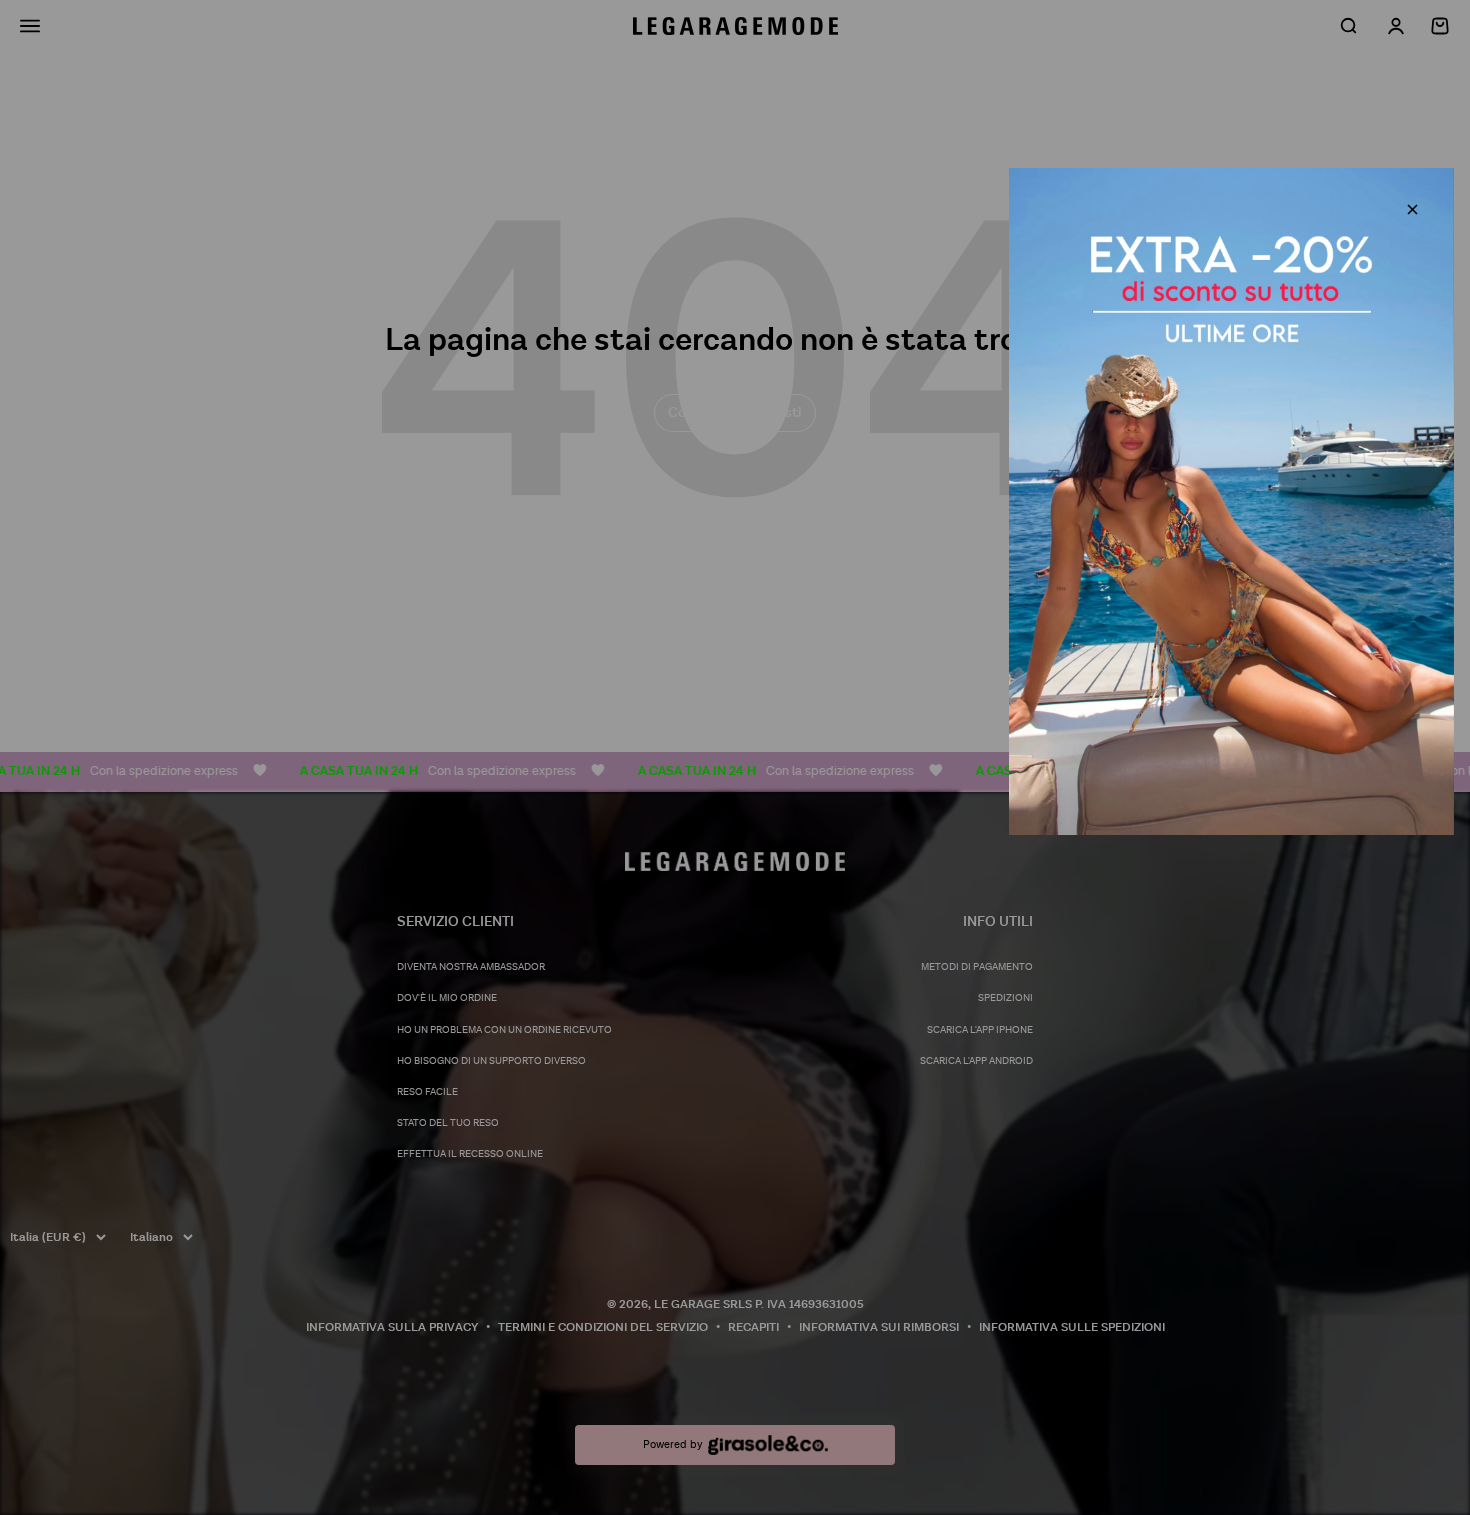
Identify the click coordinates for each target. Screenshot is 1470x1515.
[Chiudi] (1412, 209)
